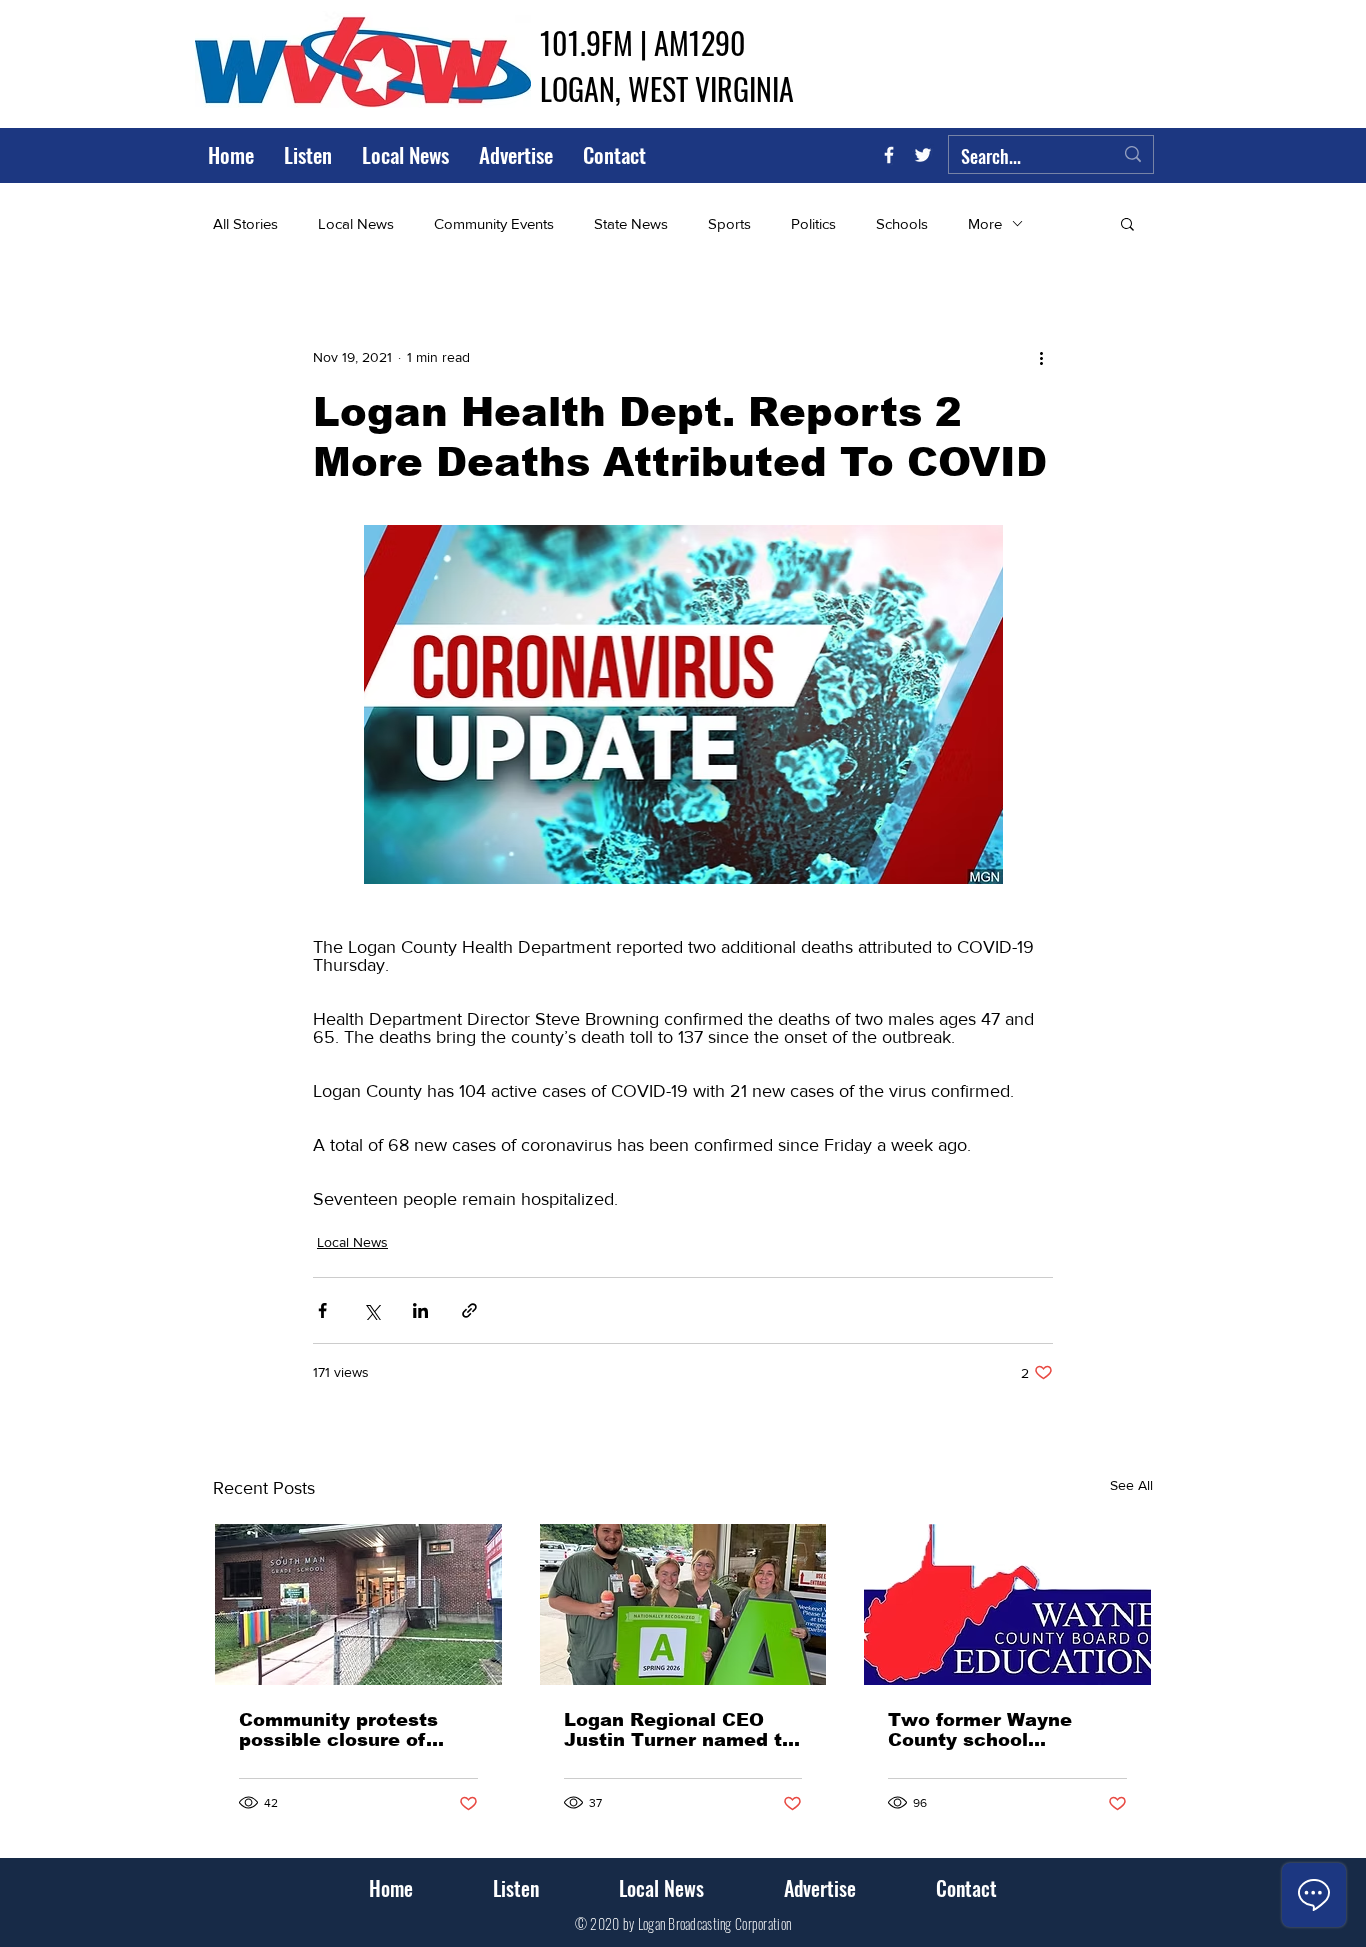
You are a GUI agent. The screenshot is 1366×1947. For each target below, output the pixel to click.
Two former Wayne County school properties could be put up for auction (1002, 1730)
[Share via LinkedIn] (420, 1310)
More (985, 223)
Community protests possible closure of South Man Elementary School (351, 1730)
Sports (729, 223)
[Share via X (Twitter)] (371, 1310)
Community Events (494, 223)
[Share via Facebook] (322, 1310)
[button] (1127, 223)
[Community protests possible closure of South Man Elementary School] (358, 1604)
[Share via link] (469, 1310)
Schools (902, 223)
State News (631, 223)
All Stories (245, 223)
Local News (356, 223)
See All (1131, 1485)
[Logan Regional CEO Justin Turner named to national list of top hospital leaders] (683, 1604)
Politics (813, 223)
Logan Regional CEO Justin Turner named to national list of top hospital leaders (679, 1730)
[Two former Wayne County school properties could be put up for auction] (1007, 1604)
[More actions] (1041, 357)
